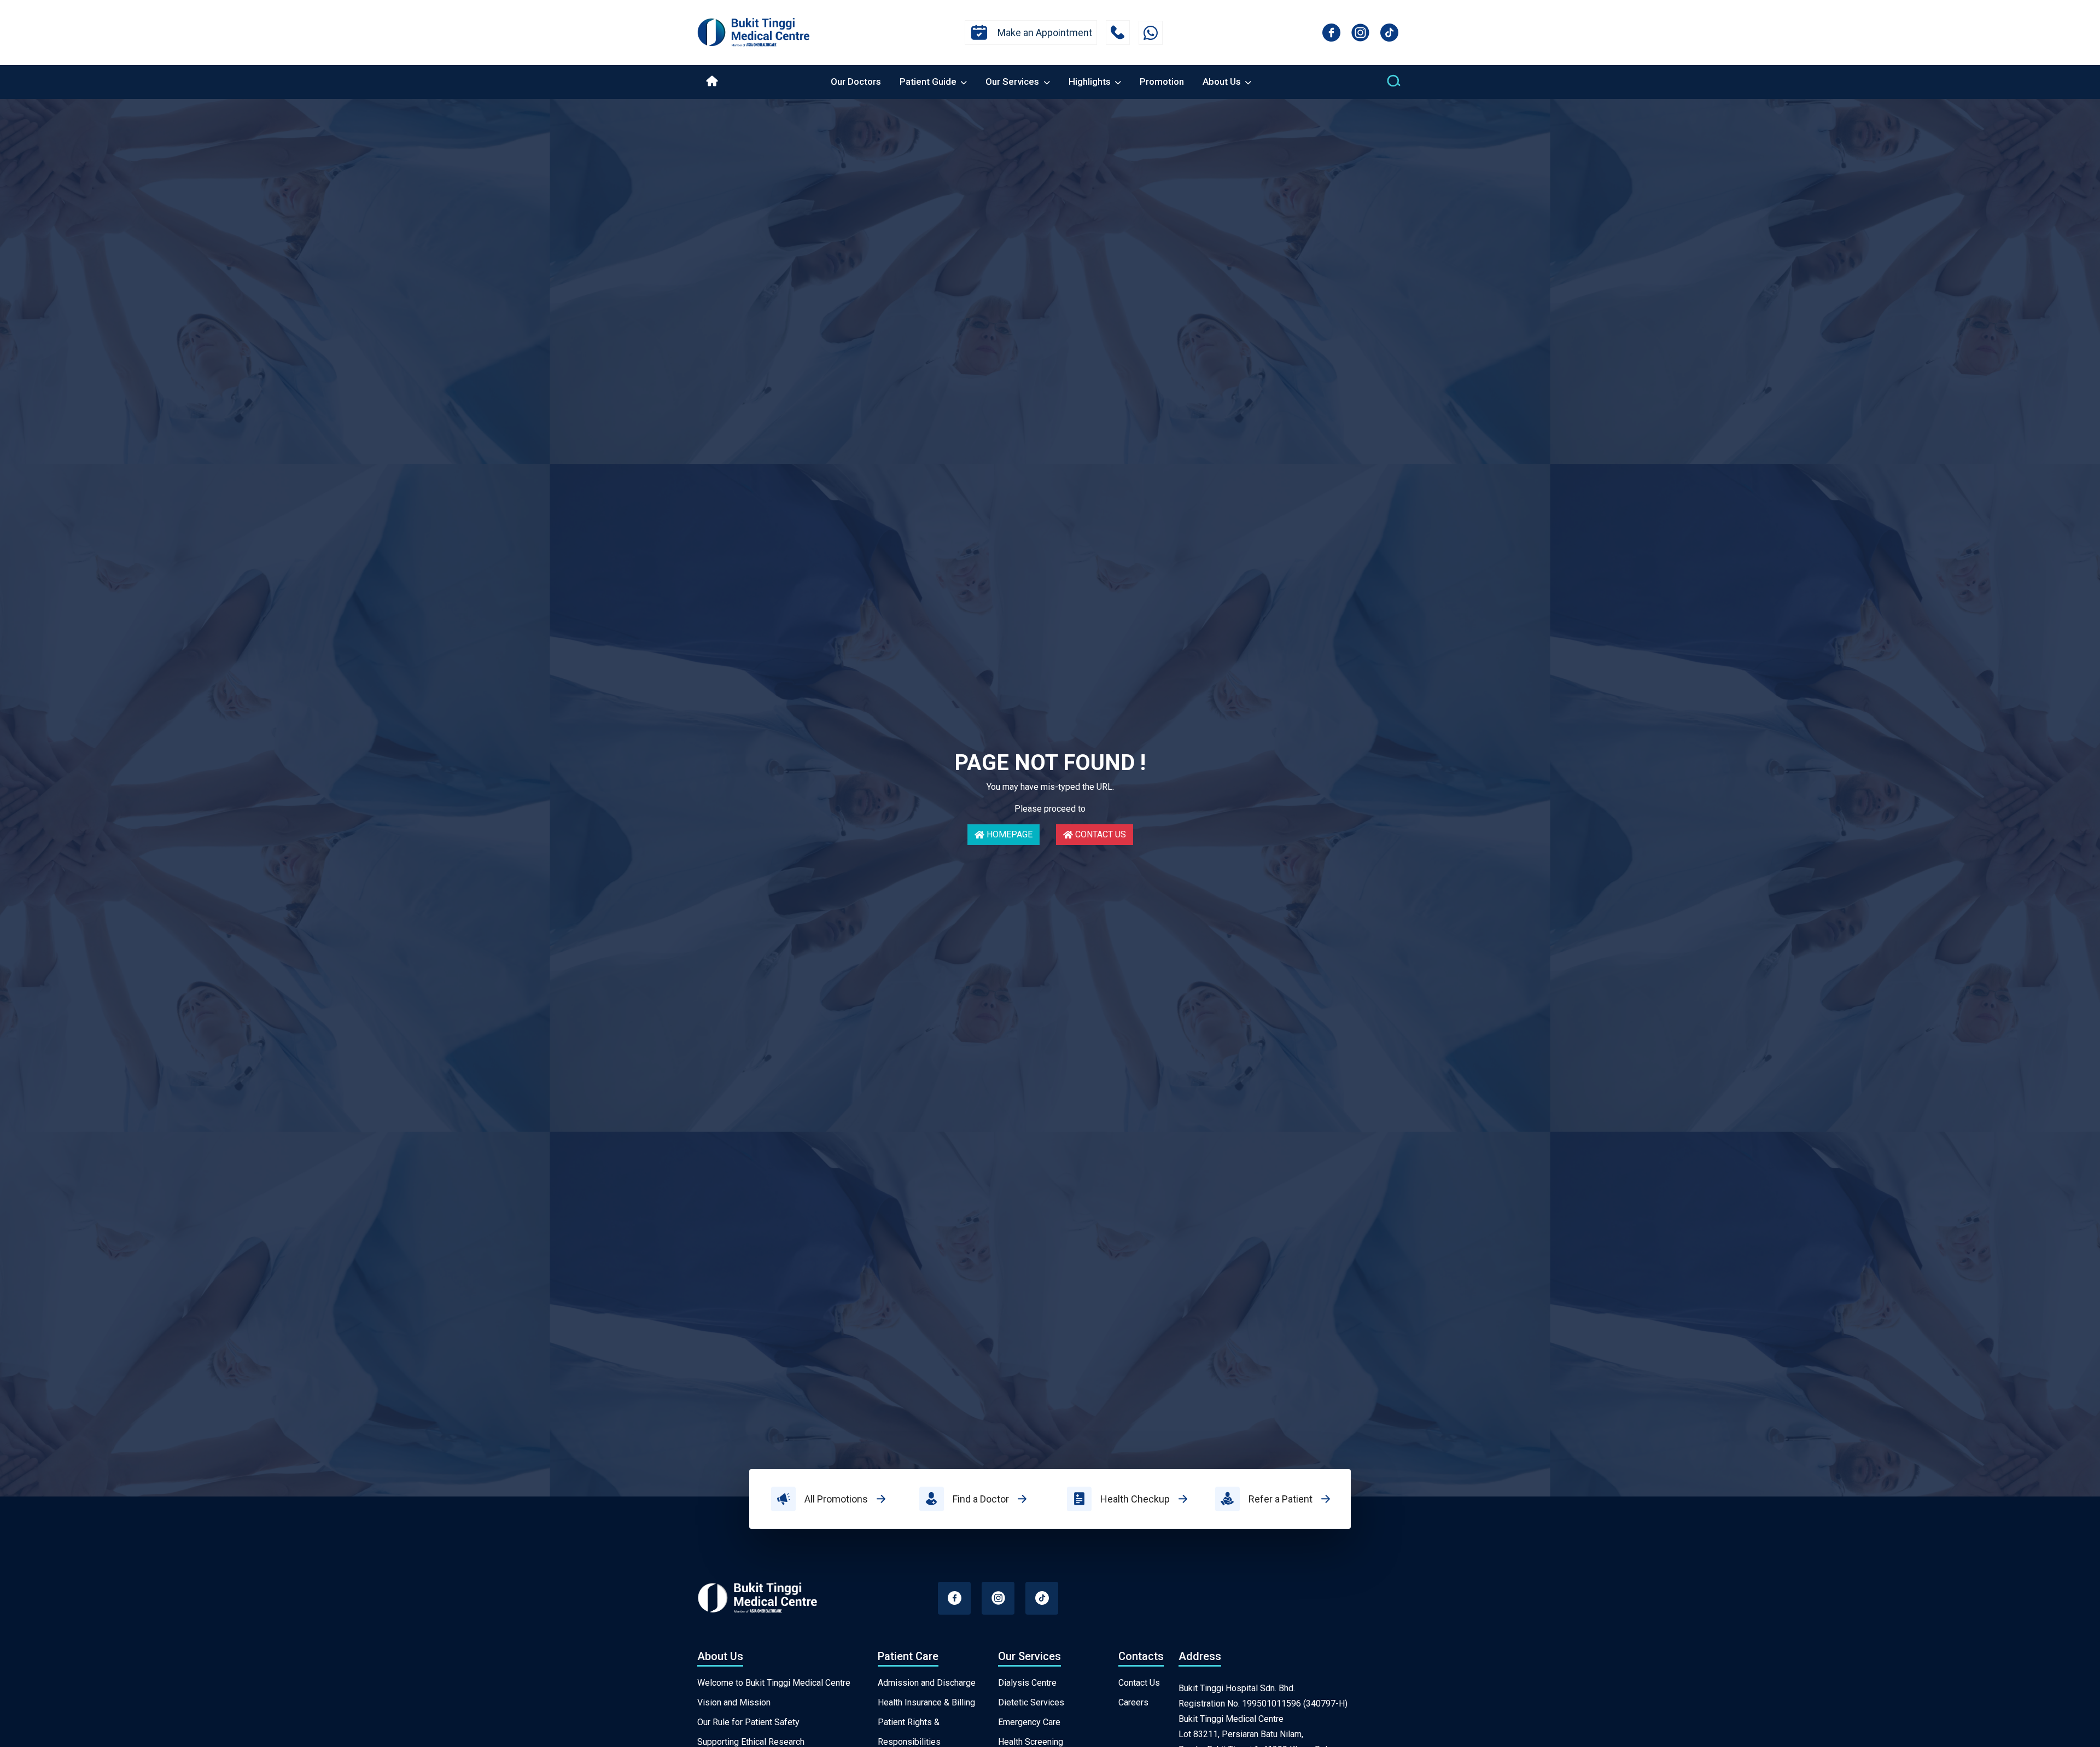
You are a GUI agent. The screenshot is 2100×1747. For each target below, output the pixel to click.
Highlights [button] (1091, 81)
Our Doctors (856, 81)
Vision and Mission (734, 1702)
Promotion (1162, 81)
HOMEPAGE (1010, 834)
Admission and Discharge (927, 1683)
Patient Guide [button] (929, 81)
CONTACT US (1101, 834)
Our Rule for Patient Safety (748, 1722)
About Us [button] (1223, 81)
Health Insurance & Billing (926, 1702)
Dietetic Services (1031, 1702)
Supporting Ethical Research (751, 1742)
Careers (1133, 1702)
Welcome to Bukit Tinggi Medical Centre (774, 1683)
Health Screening (1031, 1742)
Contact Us (1139, 1683)
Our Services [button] (1013, 81)
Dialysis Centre (1027, 1683)
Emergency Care (1029, 1722)
